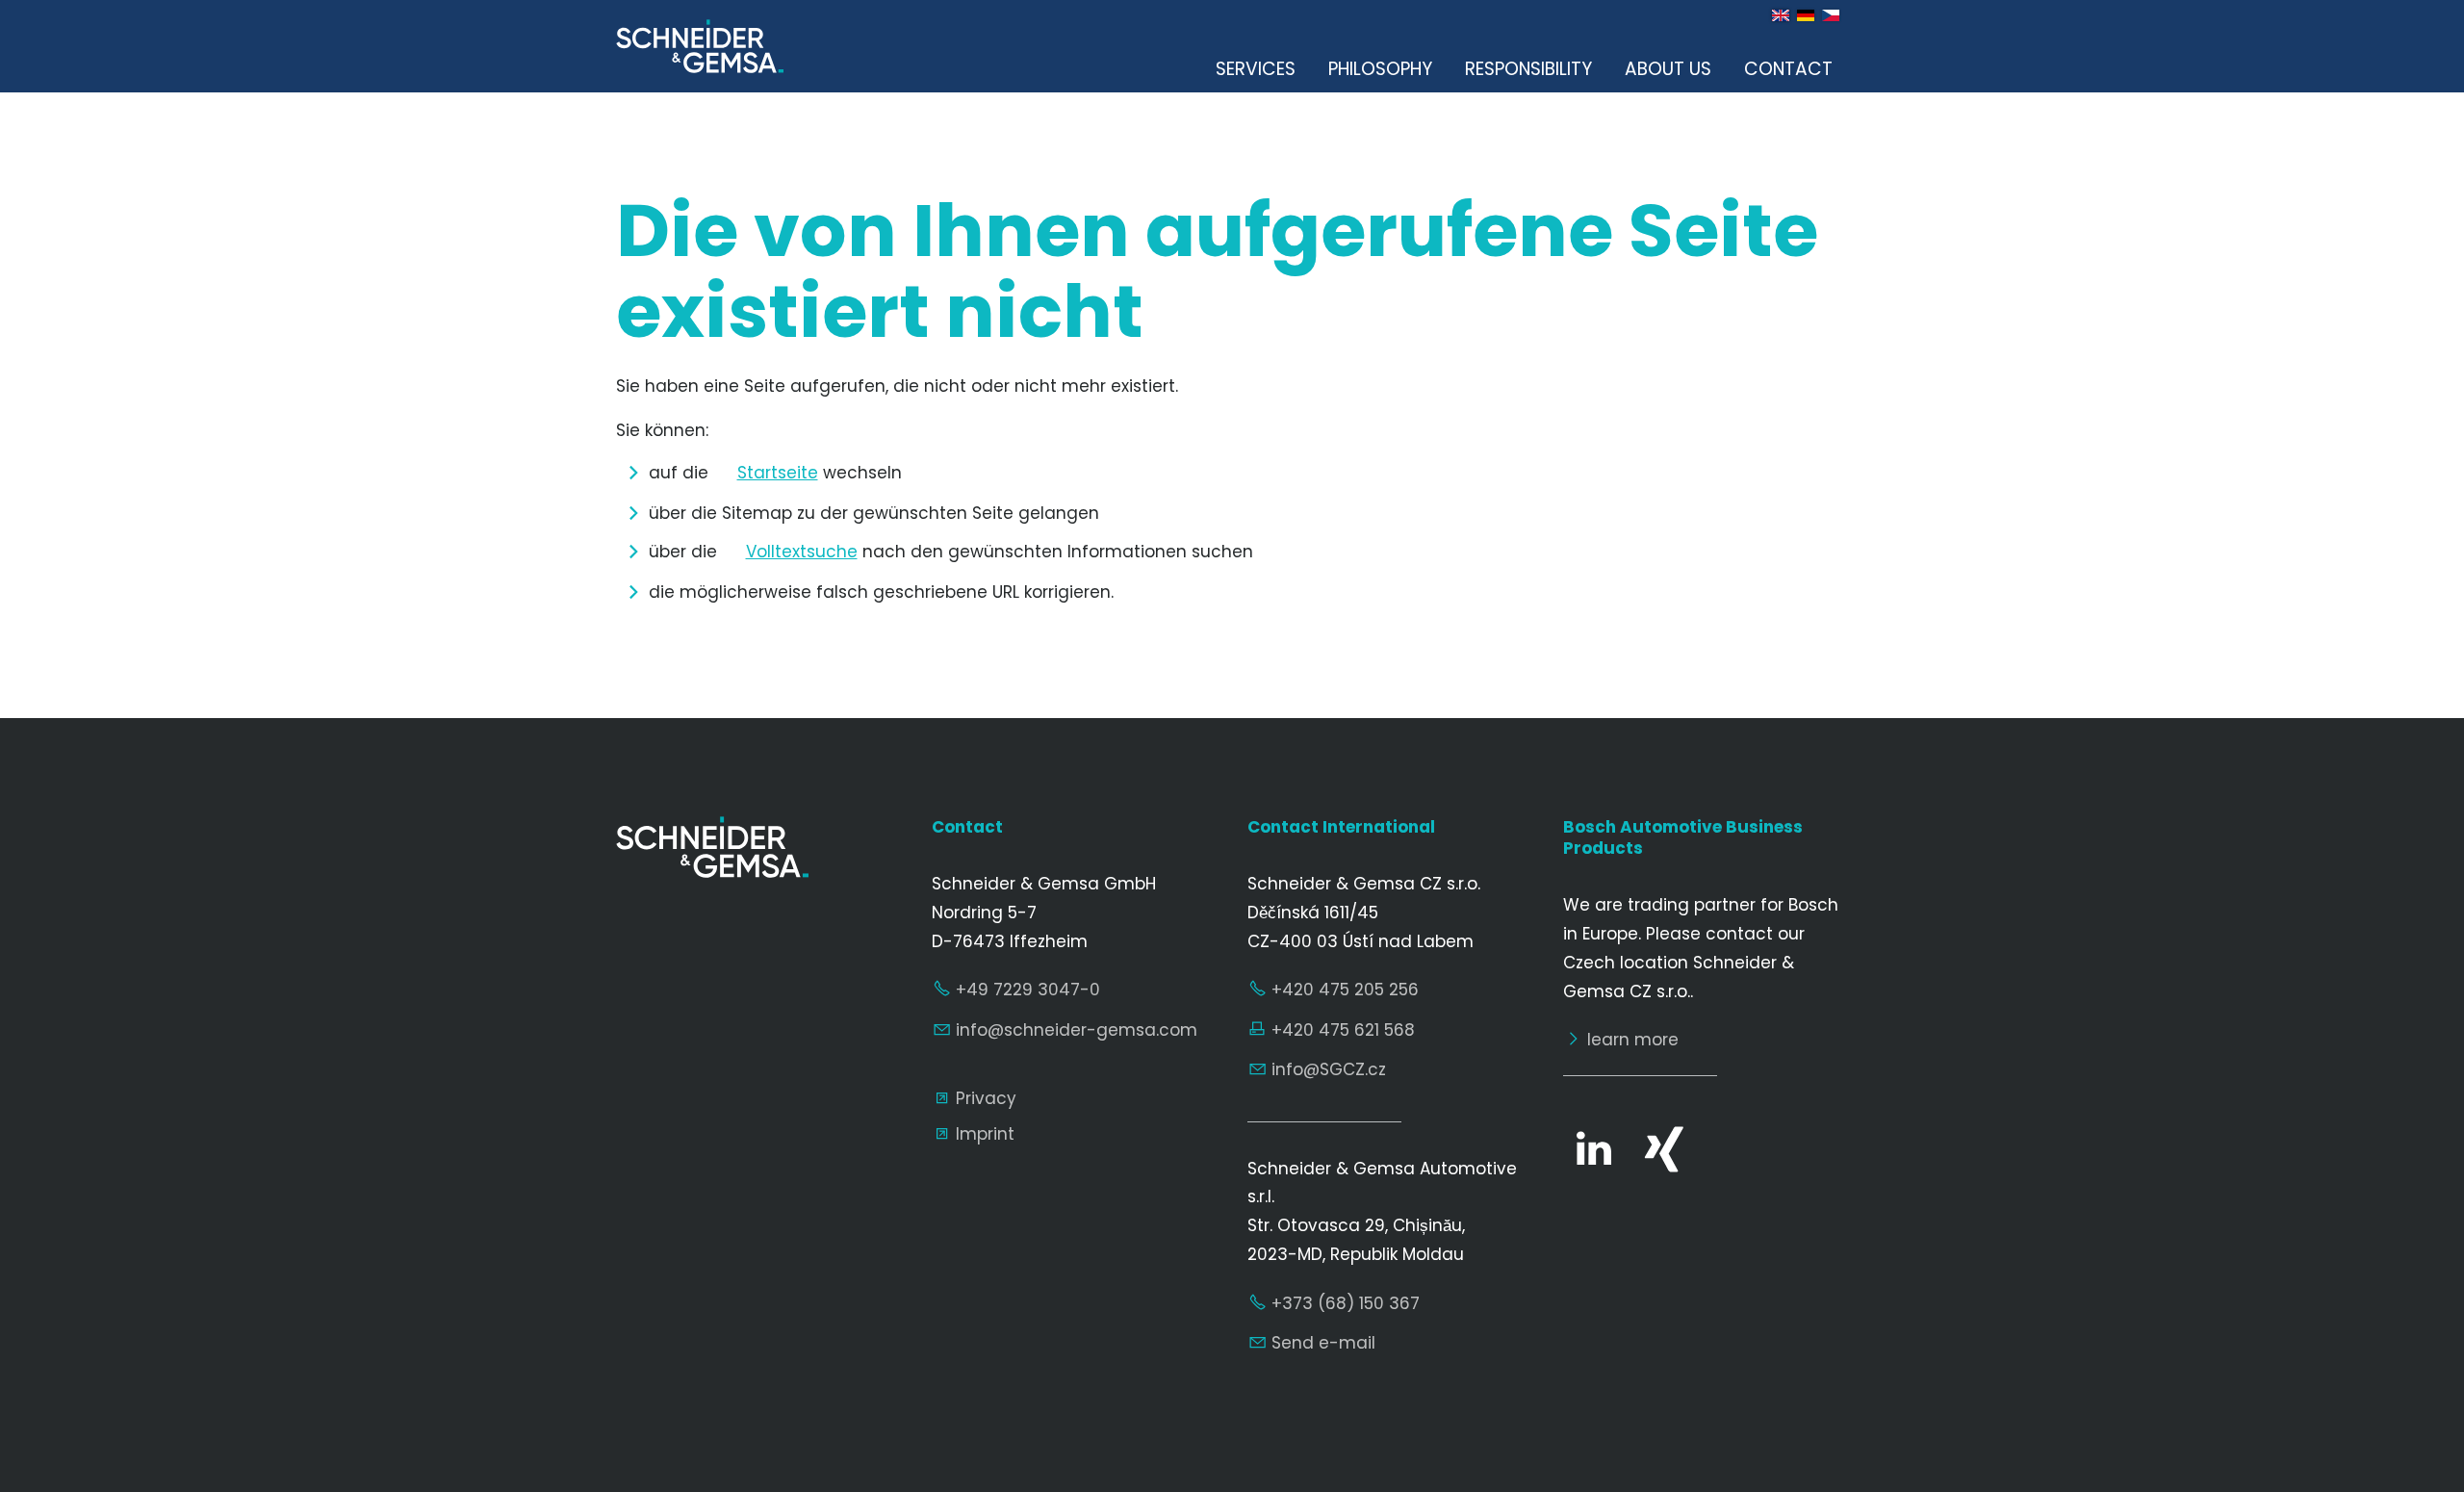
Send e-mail (1323, 1343)
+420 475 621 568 (1343, 1030)
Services (1256, 69)
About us (1668, 69)
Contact (1788, 69)
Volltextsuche (802, 552)
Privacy (986, 1098)
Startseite (778, 473)
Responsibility (1528, 69)
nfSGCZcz (1331, 1069)
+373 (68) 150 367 (1346, 1303)
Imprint (985, 1134)
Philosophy (1380, 69)
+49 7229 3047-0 (1028, 990)
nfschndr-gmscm (1078, 1030)
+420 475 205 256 (1345, 990)
